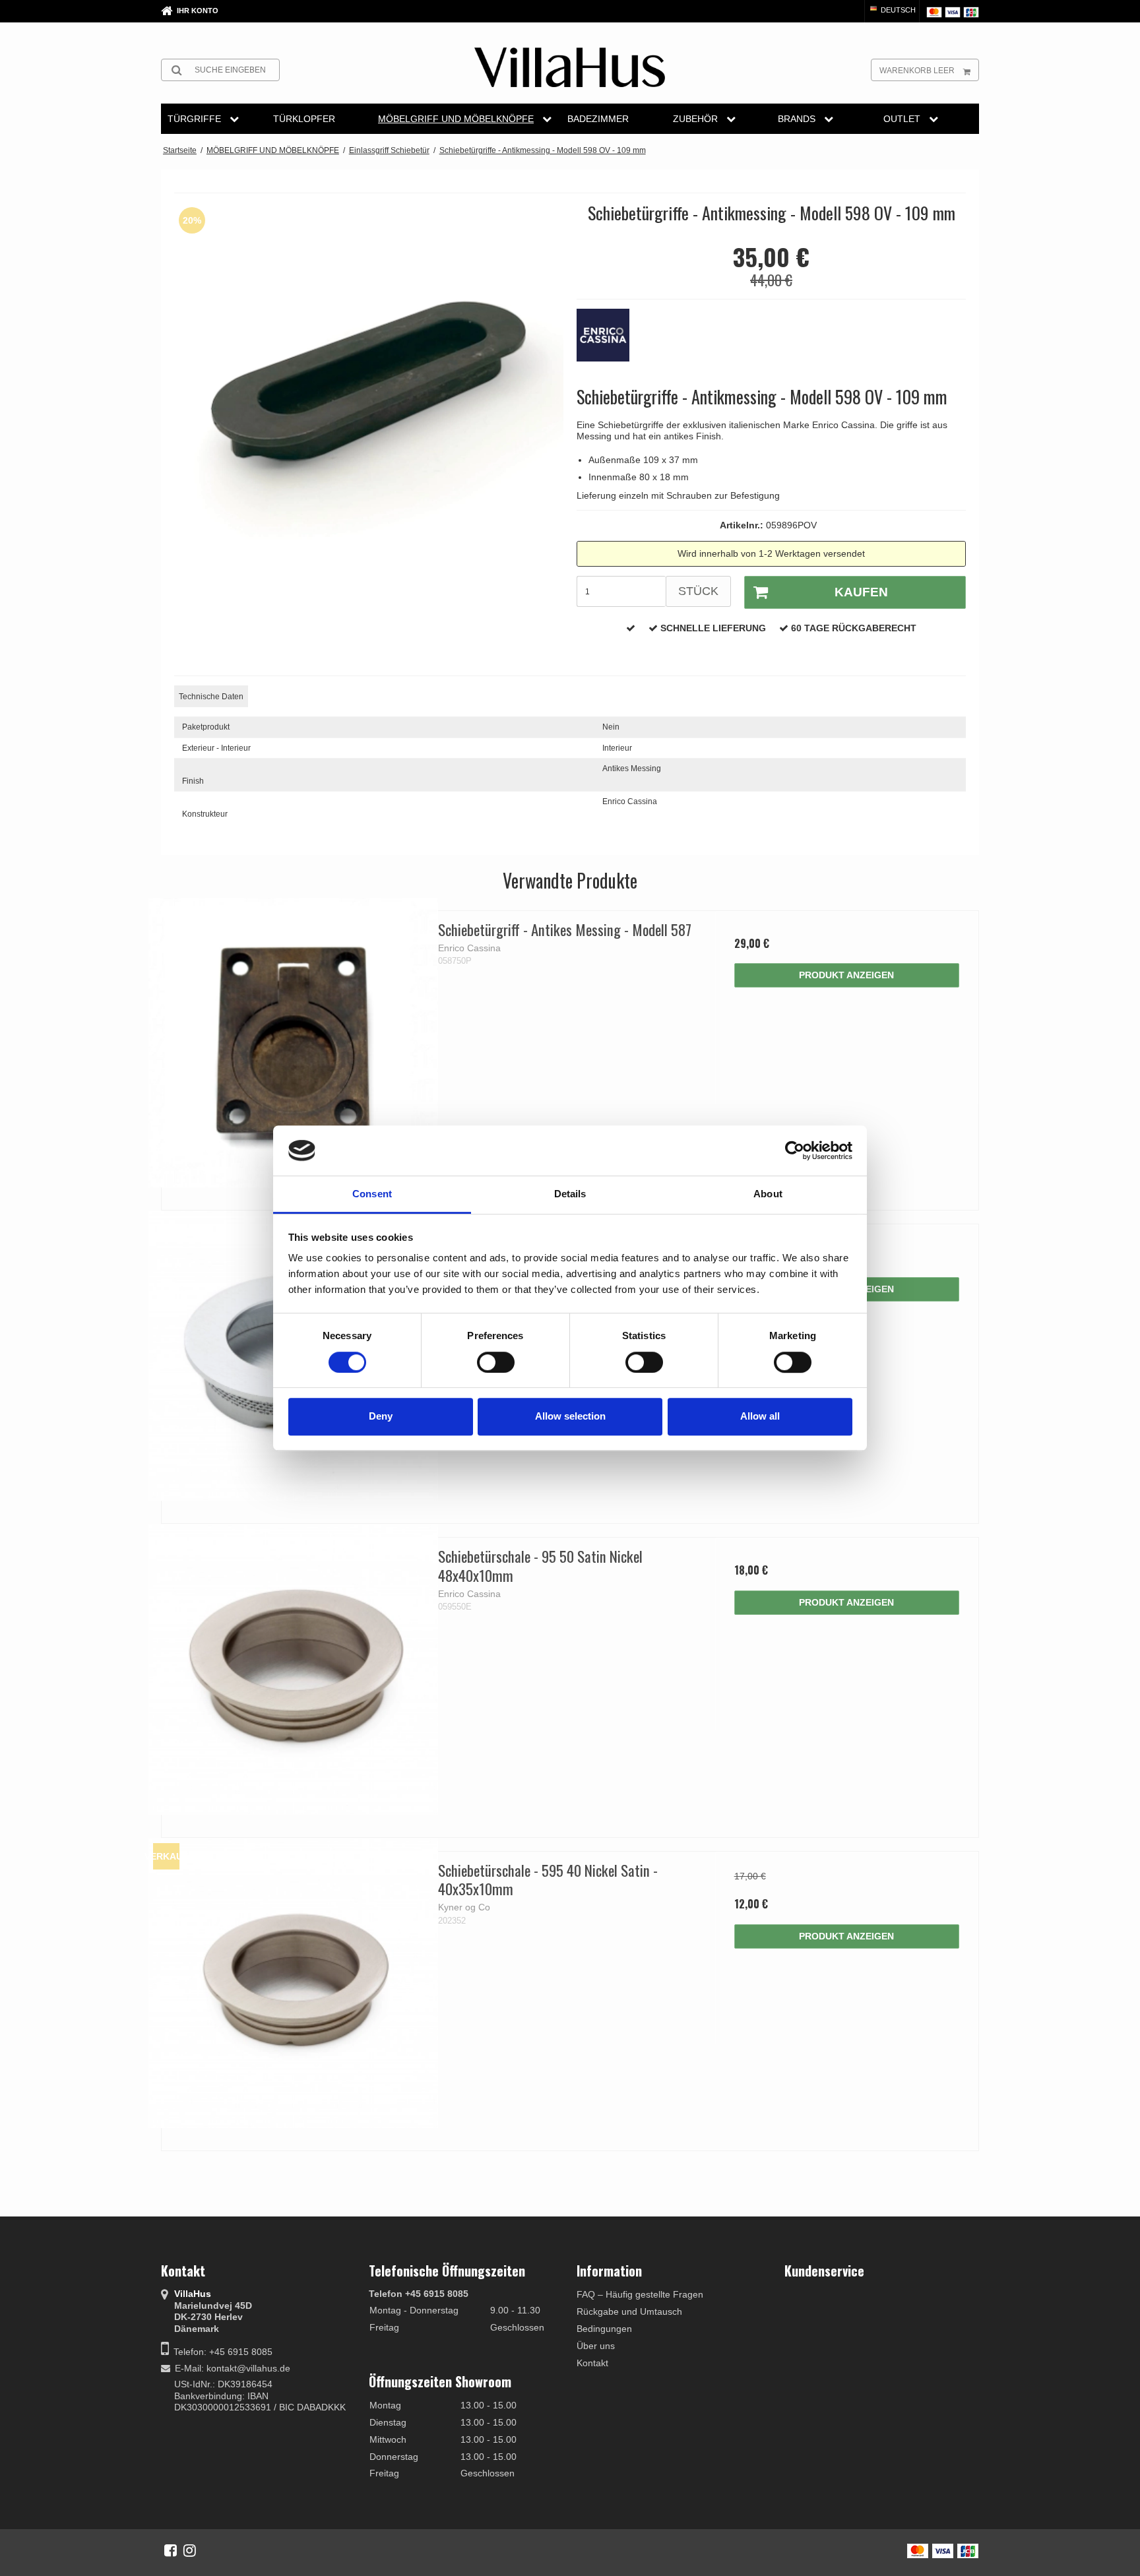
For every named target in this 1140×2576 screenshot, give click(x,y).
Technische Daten (211, 697)
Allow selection (570, 1416)
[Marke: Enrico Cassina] (610, 342)
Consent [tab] (372, 1194)
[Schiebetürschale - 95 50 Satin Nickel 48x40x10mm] (293, 1669)
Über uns (596, 2346)
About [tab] (768, 1194)
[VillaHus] (570, 67)
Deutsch (897, 10)
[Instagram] (190, 2550)
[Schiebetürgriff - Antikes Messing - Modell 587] (293, 1043)
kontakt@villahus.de (248, 2368)
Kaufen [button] (861, 592)
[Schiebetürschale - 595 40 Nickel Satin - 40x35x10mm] (293, 1983)
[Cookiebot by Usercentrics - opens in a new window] (795, 1150)
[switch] (496, 1362)
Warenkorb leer (917, 71)
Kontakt (592, 2363)
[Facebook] (171, 2550)
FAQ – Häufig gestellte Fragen (640, 2294)
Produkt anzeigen (846, 975)
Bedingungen (604, 2329)
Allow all (760, 1416)
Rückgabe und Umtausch (629, 2311)
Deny (381, 1416)
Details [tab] (570, 1194)
